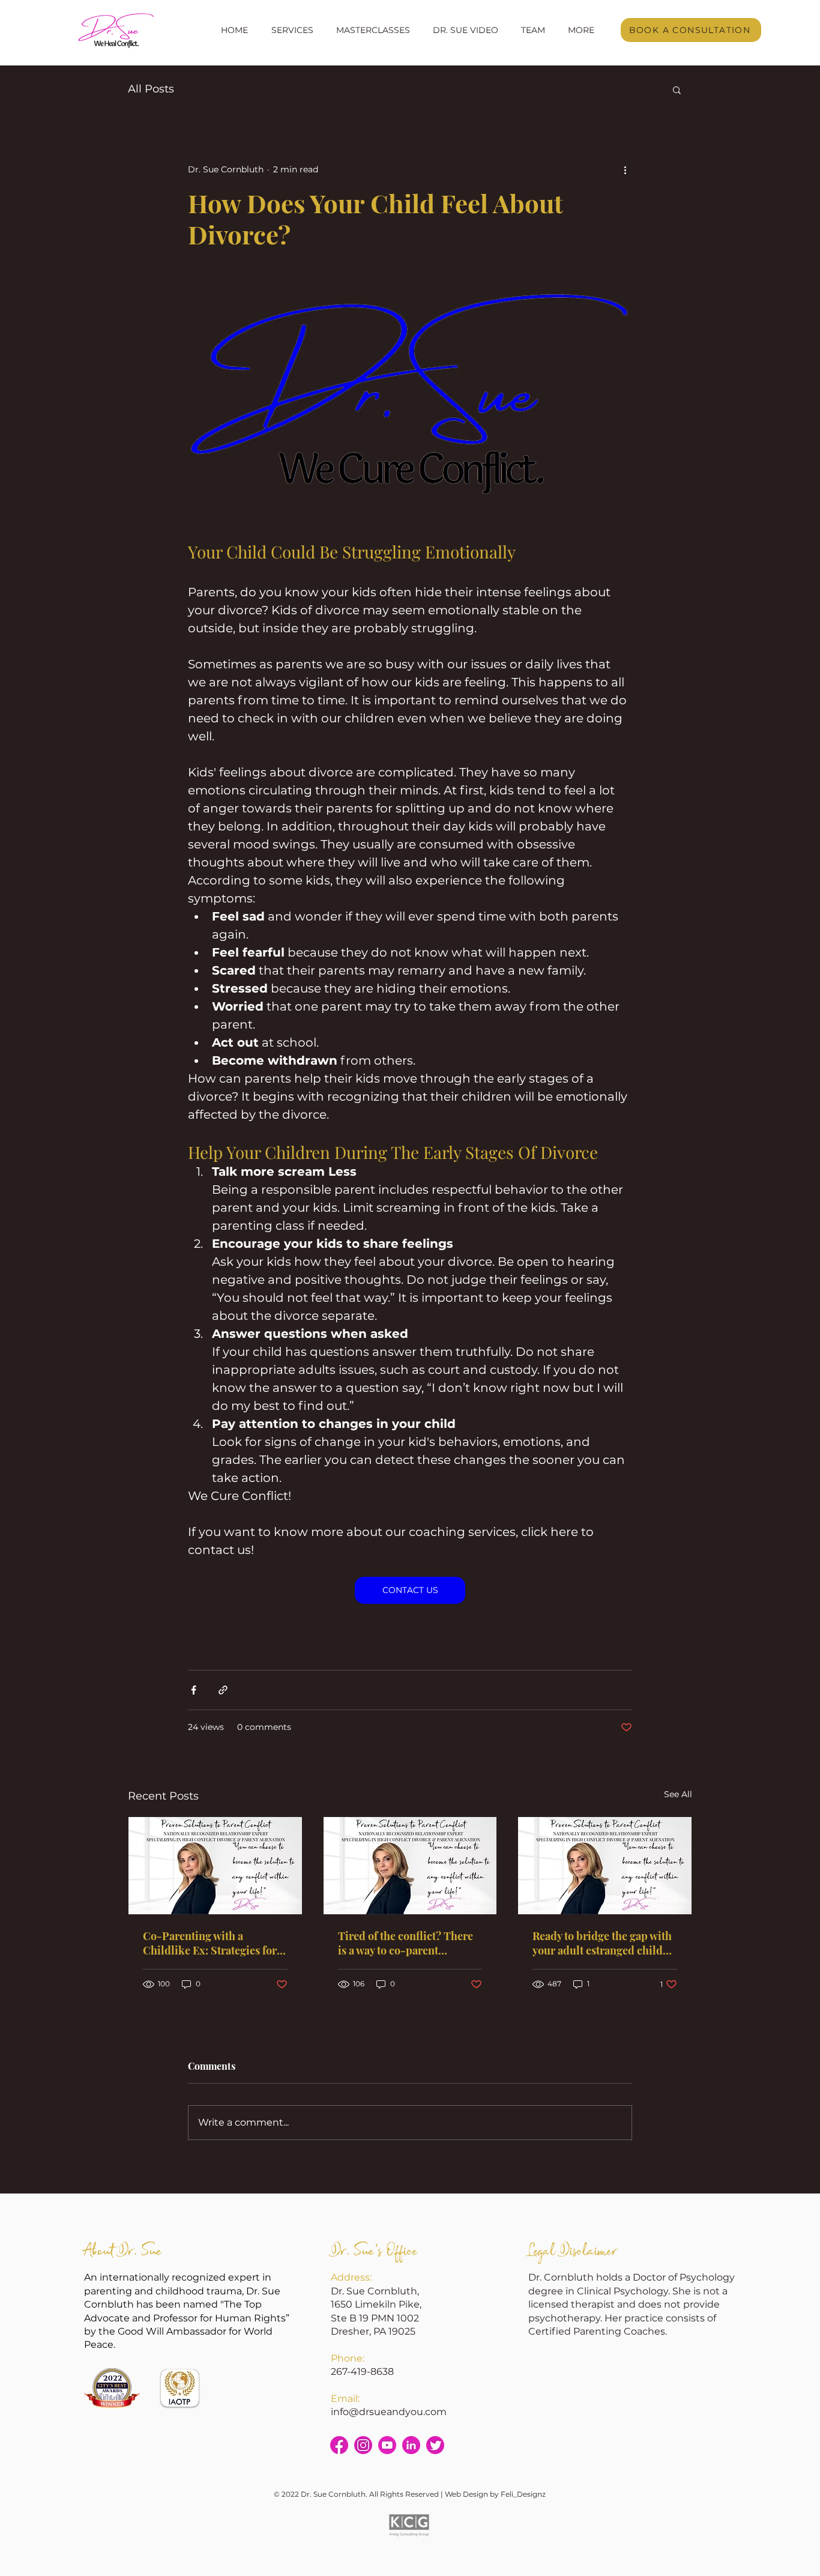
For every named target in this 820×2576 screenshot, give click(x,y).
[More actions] (625, 169)
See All (678, 1794)
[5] (411, 2445)
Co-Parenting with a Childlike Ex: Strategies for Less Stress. (210, 1943)
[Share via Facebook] (194, 1690)
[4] (387, 2445)
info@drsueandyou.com (389, 2412)
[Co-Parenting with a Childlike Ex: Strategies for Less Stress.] (215, 1866)
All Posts (151, 89)
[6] (435, 2445)
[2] (339, 2445)
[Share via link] (223, 1690)
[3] (363, 2445)
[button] (292, 30)
